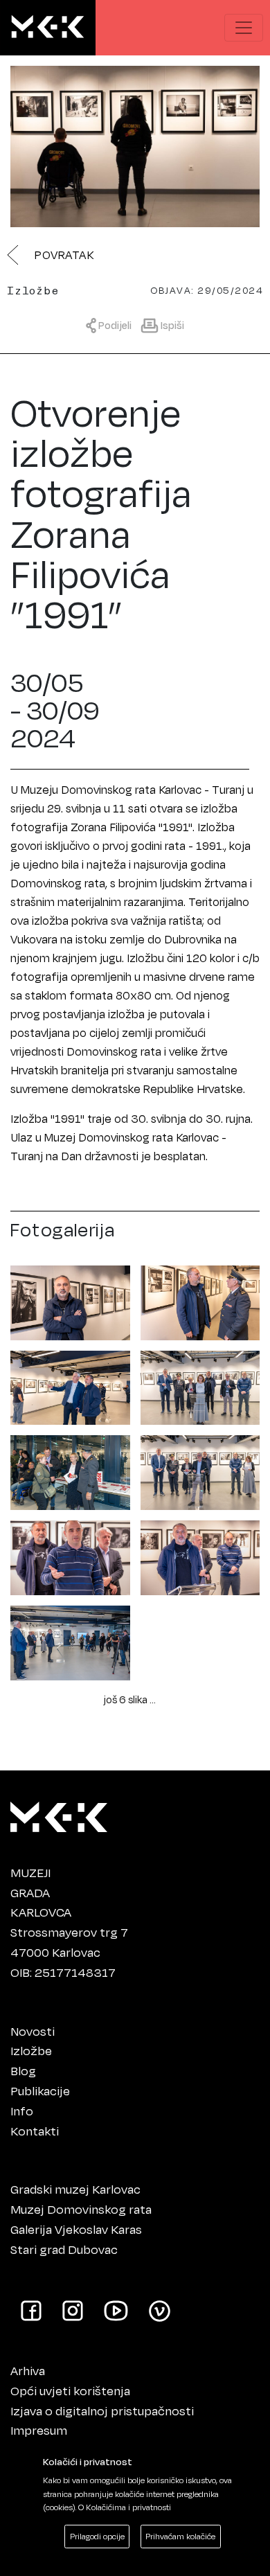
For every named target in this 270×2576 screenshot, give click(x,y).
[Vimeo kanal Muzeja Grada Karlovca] (160, 2310)
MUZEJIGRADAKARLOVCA (41, 1892)
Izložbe (31, 2050)
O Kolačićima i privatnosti (125, 2507)
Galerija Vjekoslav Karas (76, 2229)
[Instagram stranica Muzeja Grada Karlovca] (73, 2310)
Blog (23, 2070)
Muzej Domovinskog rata (81, 2209)
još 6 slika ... (130, 1699)
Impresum (39, 2430)
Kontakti (35, 2131)
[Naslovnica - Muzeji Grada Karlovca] (48, 28)
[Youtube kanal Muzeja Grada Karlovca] (116, 2310)
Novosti (33, 2031)
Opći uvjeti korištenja (70, 2390)
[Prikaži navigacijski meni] (244, 28)
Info (22, 2111)
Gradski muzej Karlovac (75, 2189)
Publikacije (40, 2090)
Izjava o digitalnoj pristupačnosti (102, 2410)
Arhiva (28, 2370)
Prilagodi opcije (97, 2536)
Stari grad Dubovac (64, 2249)
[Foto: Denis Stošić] (70, 1300)
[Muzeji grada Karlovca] (59, 1813)
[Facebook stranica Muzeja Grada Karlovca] (31, 2310)
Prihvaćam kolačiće (180, 2536)
